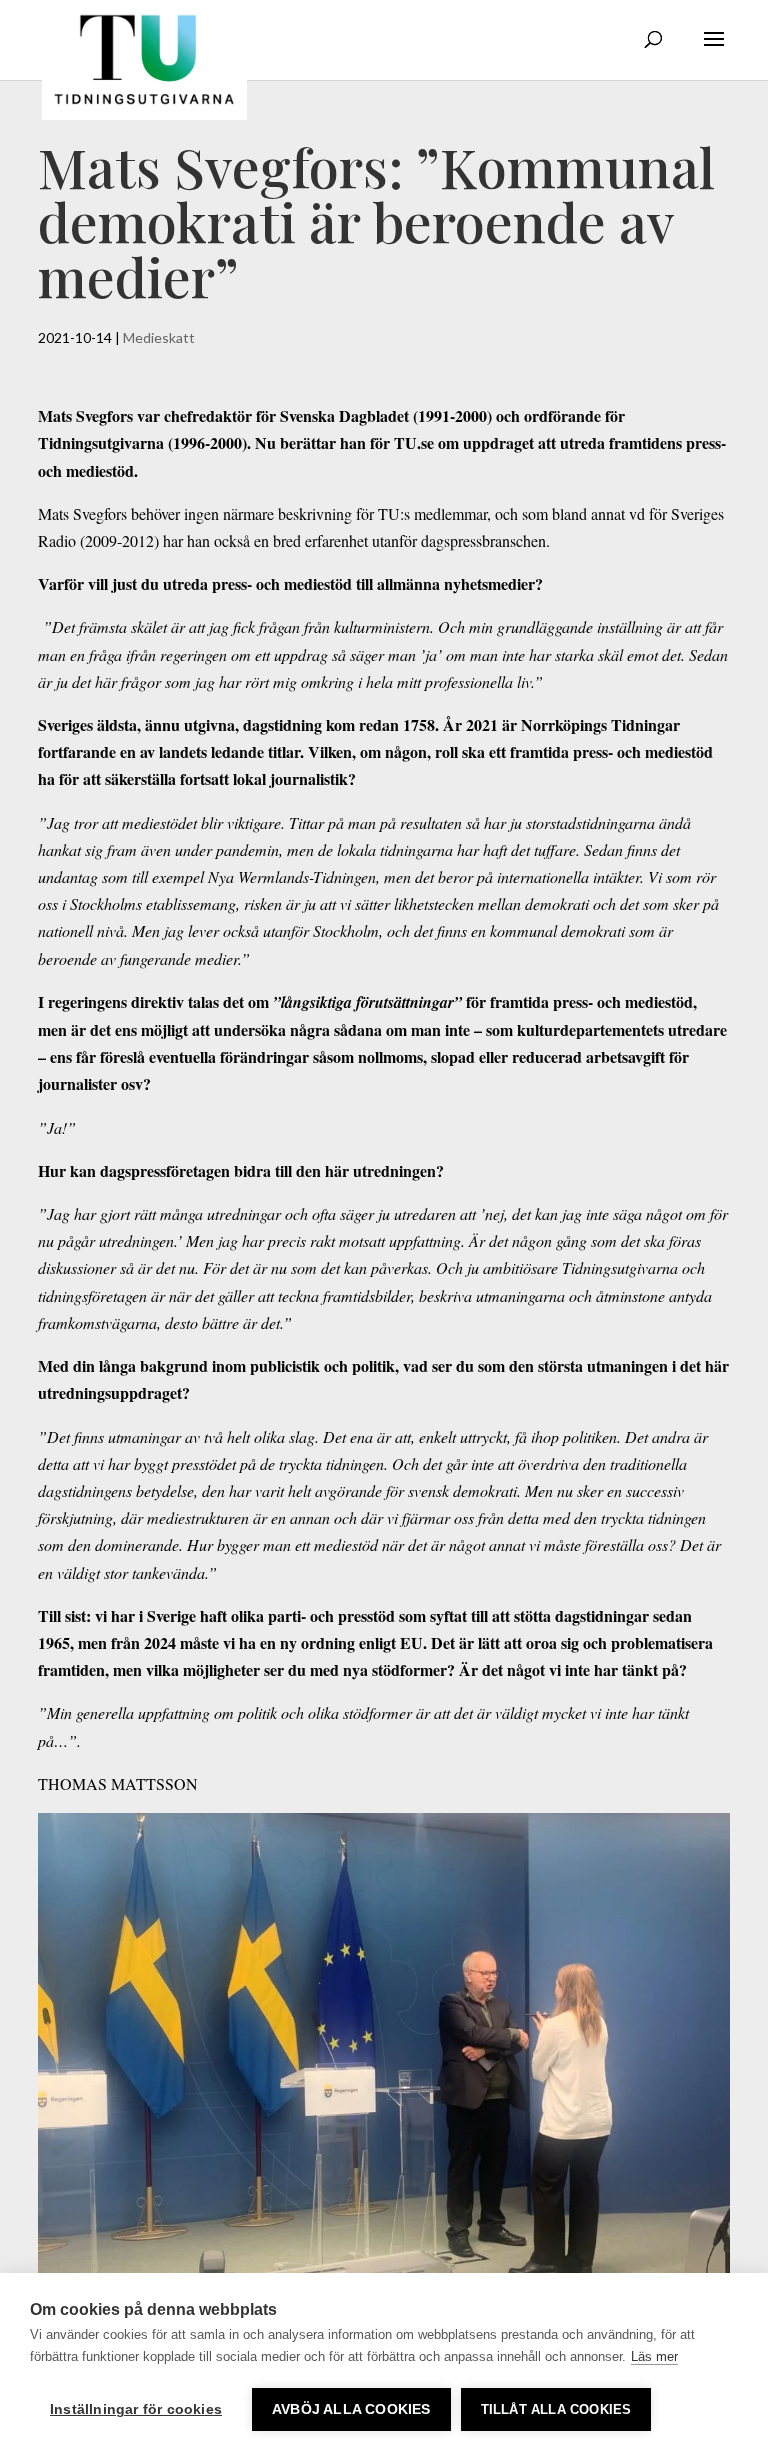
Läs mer (654, 2356)
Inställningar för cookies (136, 2409)
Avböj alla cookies (351, 2409)
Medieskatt (159, 337)
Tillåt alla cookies (556, 2409)
